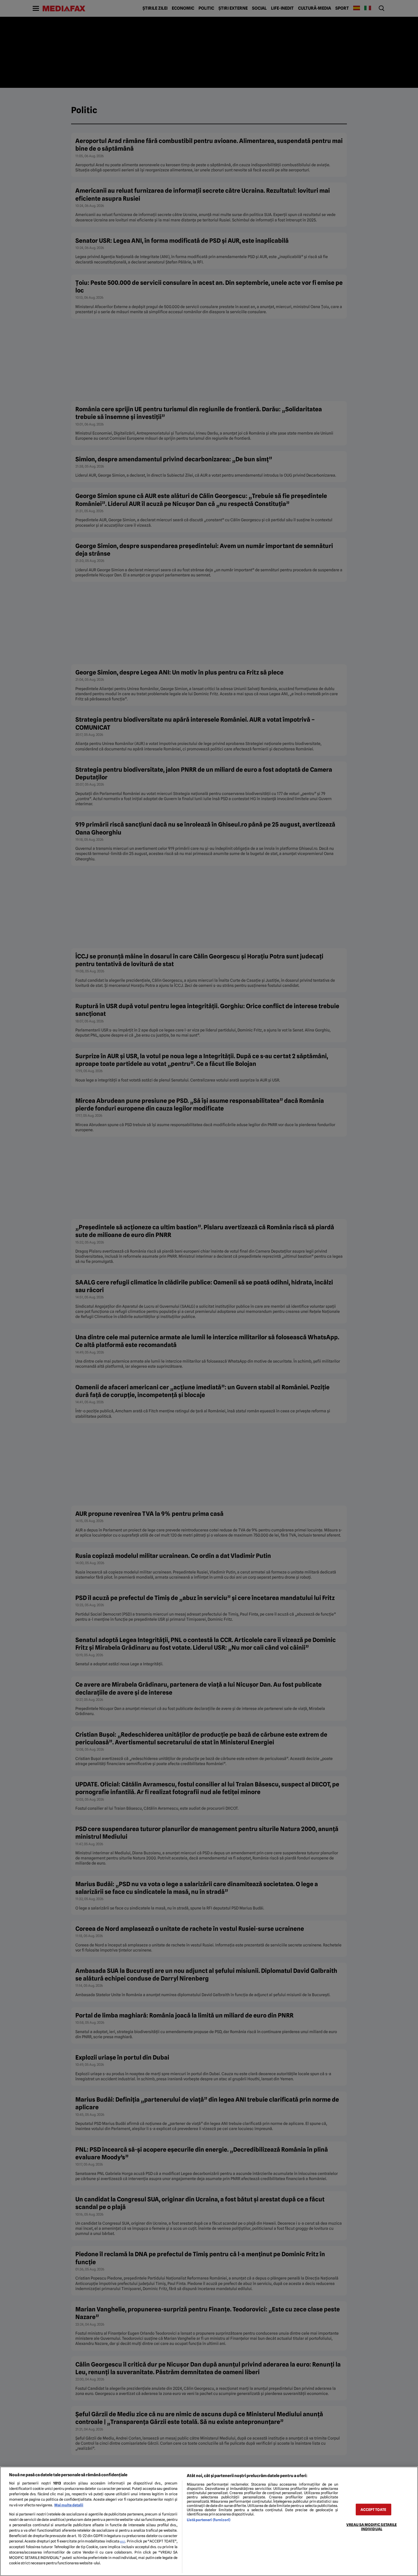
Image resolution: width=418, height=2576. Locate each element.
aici (123, 2541)
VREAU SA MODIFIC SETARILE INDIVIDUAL (372, 2527)
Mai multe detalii (69, 2505)
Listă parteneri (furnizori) (209, 2520)
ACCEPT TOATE (373, 2509)
